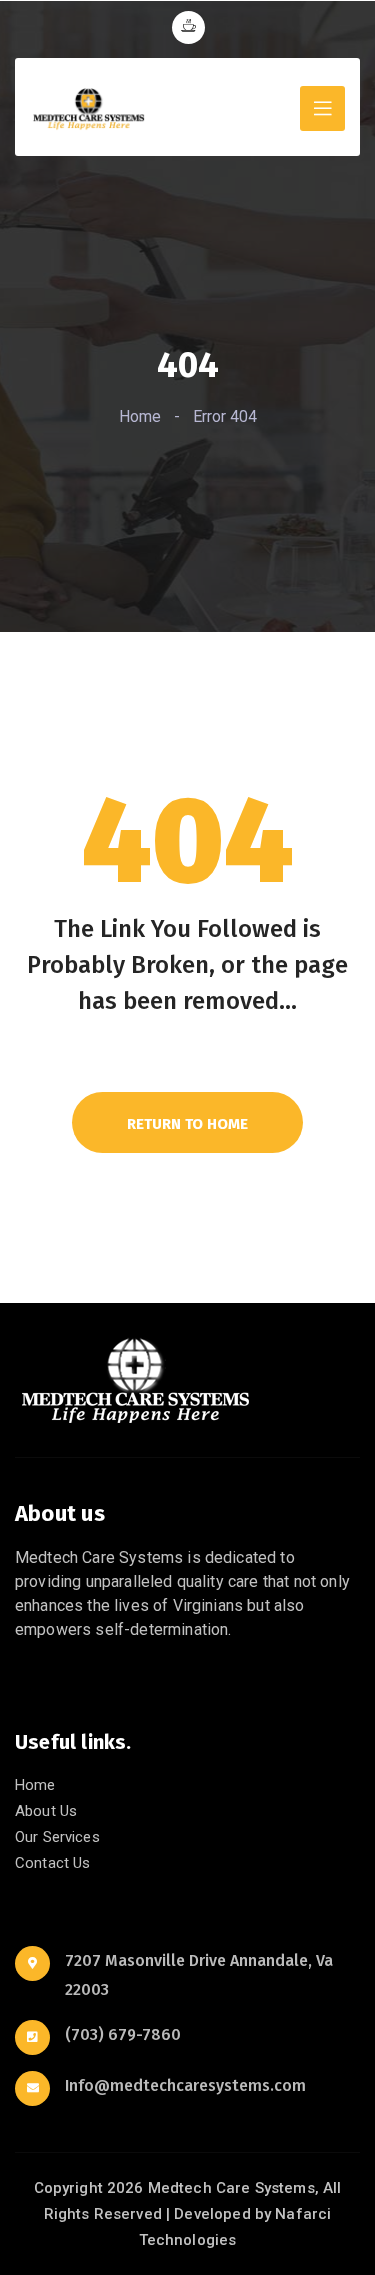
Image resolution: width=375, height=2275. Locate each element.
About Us (46, 1811)
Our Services (57, 1837)
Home (140, 416)
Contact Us (53, 1863)
